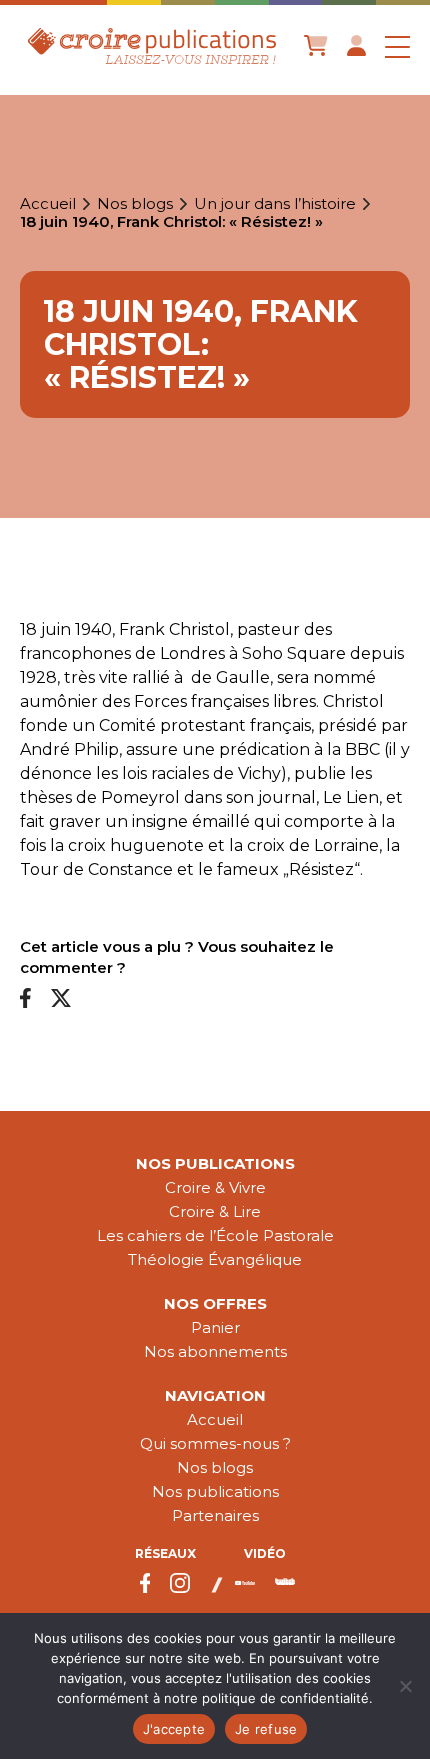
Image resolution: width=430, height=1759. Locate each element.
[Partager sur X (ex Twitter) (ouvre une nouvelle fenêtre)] (61, 999)
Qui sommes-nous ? (215, 1443)
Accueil (48, 204)
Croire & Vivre (215, 1187)
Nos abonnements (215, 1351)
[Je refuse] (405, 1686)
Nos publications (215, 1163)
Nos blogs (135, 204)
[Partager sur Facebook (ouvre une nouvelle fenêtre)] (25, 999)
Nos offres (215, 1303)
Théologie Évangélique (215, 1259)
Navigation (215, 1395)
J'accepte (174, 1729)
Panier (215, 1327)
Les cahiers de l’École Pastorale (215, 1235)
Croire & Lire (215, 1211)
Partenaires (215, 1515)
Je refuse (266, 1729)
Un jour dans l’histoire (275, 204)
